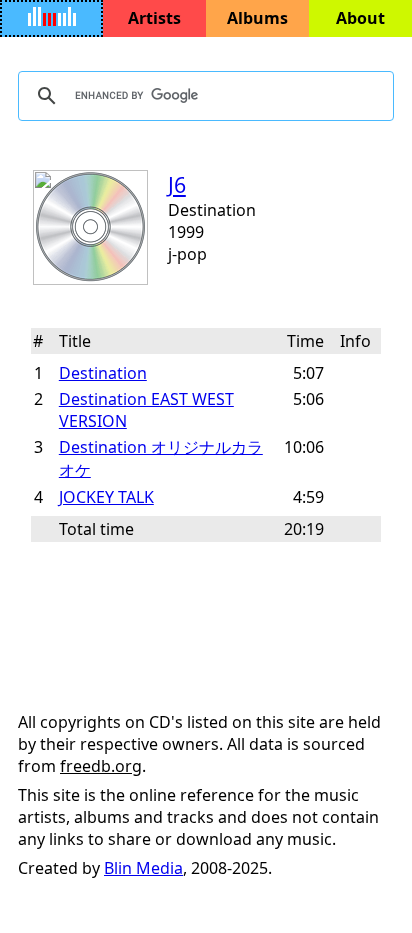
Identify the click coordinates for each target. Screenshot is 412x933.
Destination (103, 373)
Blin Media (143, 868)
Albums (257, 18)
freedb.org (101, 766)
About (360, 18)
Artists (154, 18)
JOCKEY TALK (106, 497)
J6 (177, 184)
